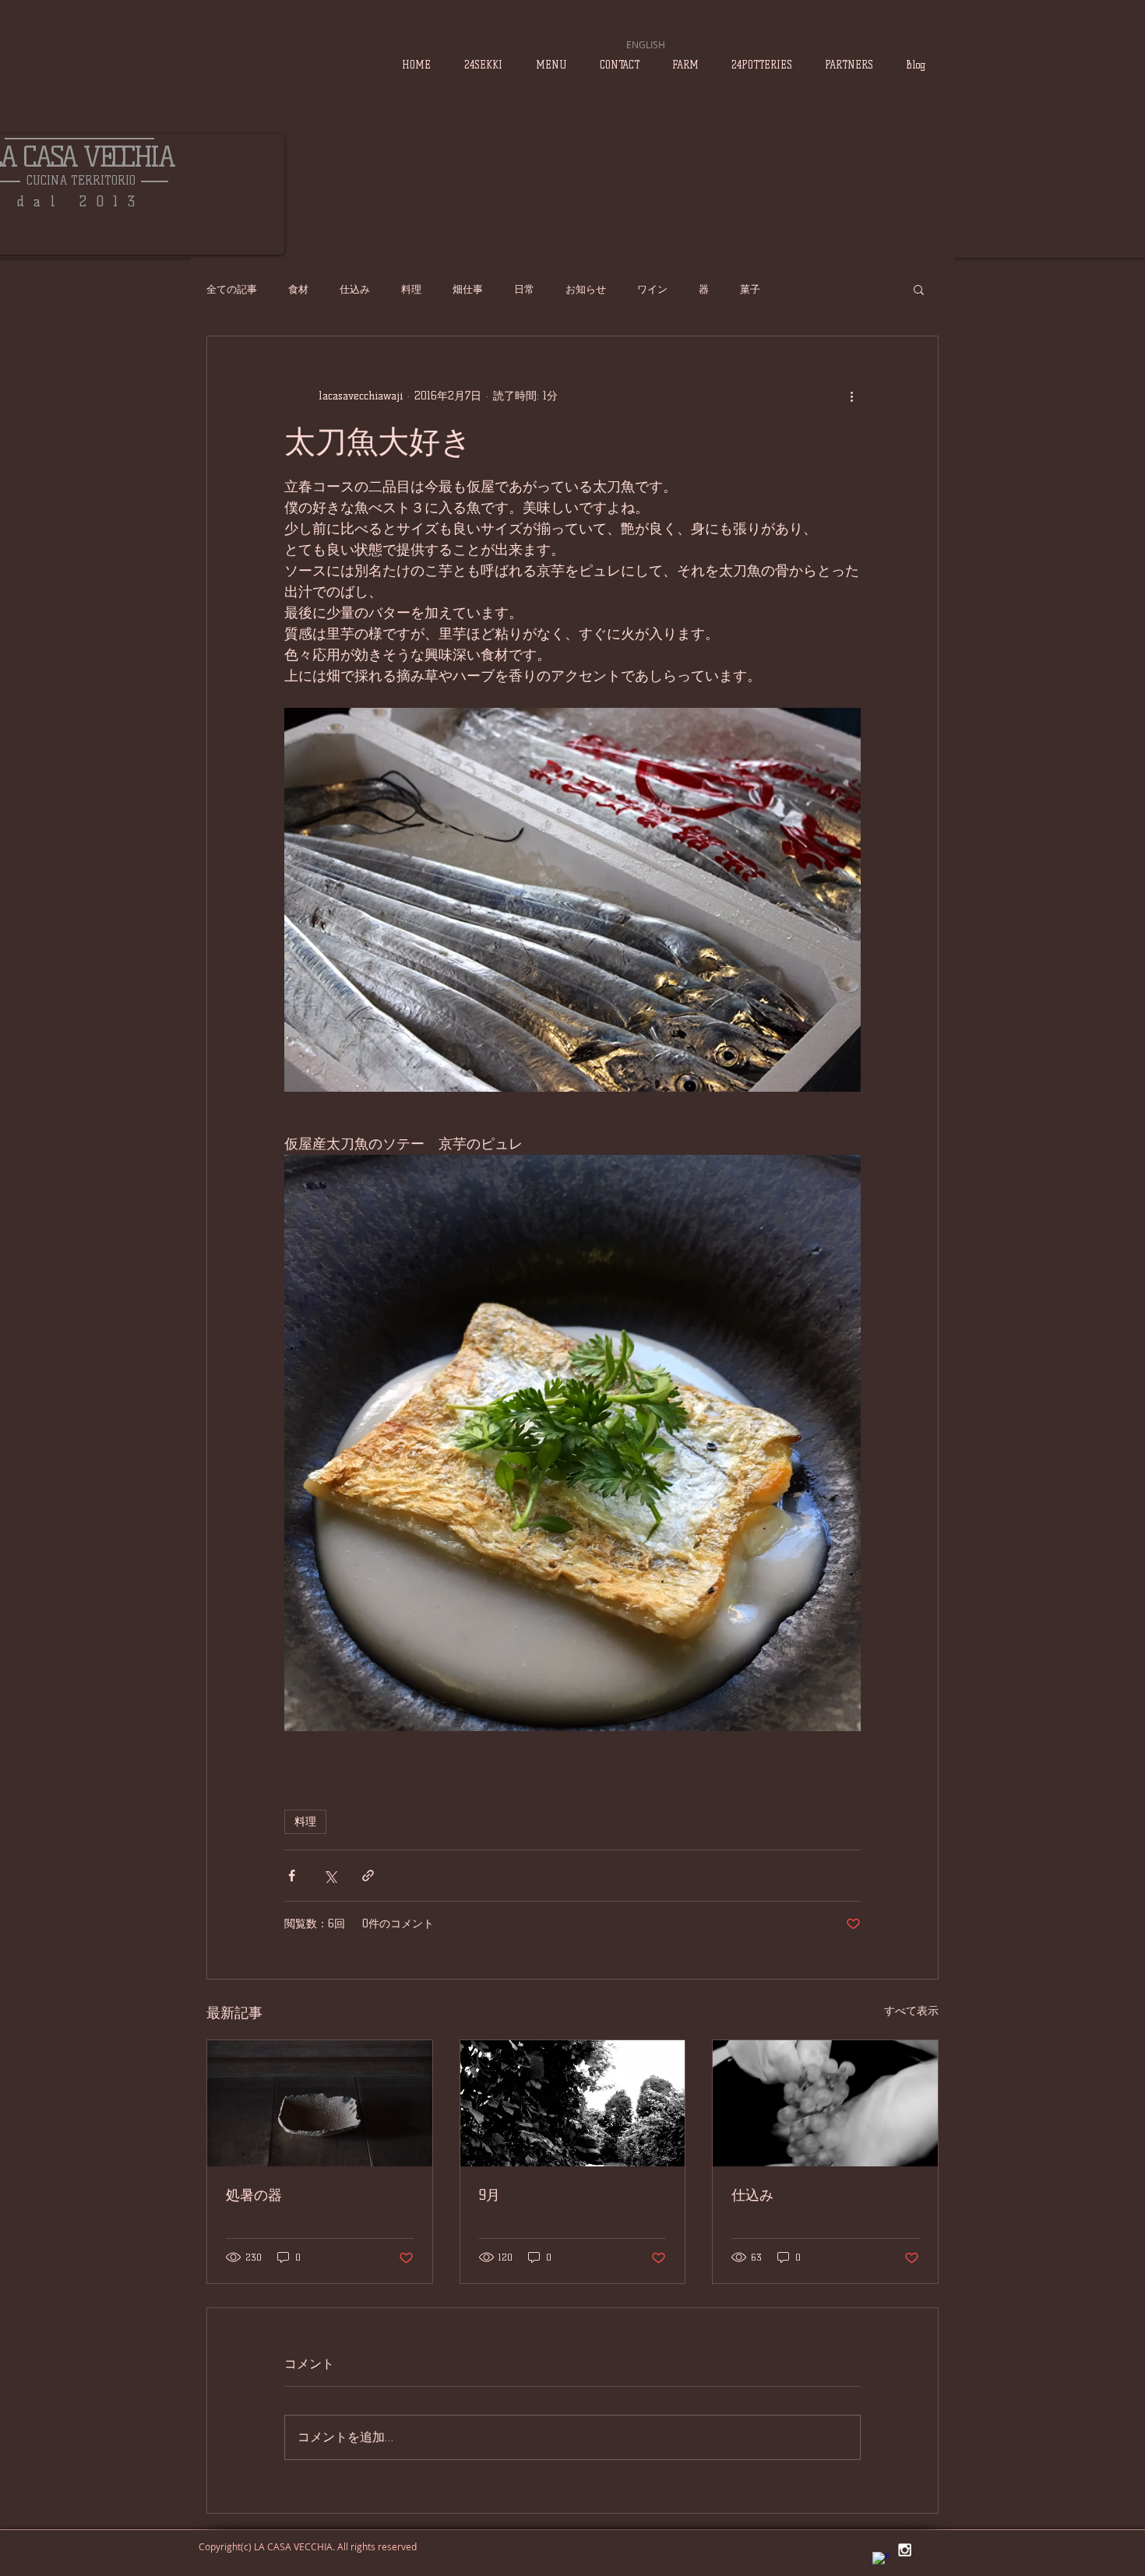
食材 (298, 289)
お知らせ (586, 289)
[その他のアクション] (851, 396)
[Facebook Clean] (881, 2561)
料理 (411, 289)
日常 (524, 289)
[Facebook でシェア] (292, 1876)
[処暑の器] (320, 2103)
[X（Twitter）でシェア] (330, 1876)
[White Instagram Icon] (905, 2550)
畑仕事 (468, 289)
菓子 (750, 289)
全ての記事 (232, 289)
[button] (919, 289)
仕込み (355, 289)
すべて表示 (911, 2011)
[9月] (573, 2103)
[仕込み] (825, 2103)
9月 (490, 2195)
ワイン (652, 289)
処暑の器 (254, 2195)
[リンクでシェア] (368, 1876)
